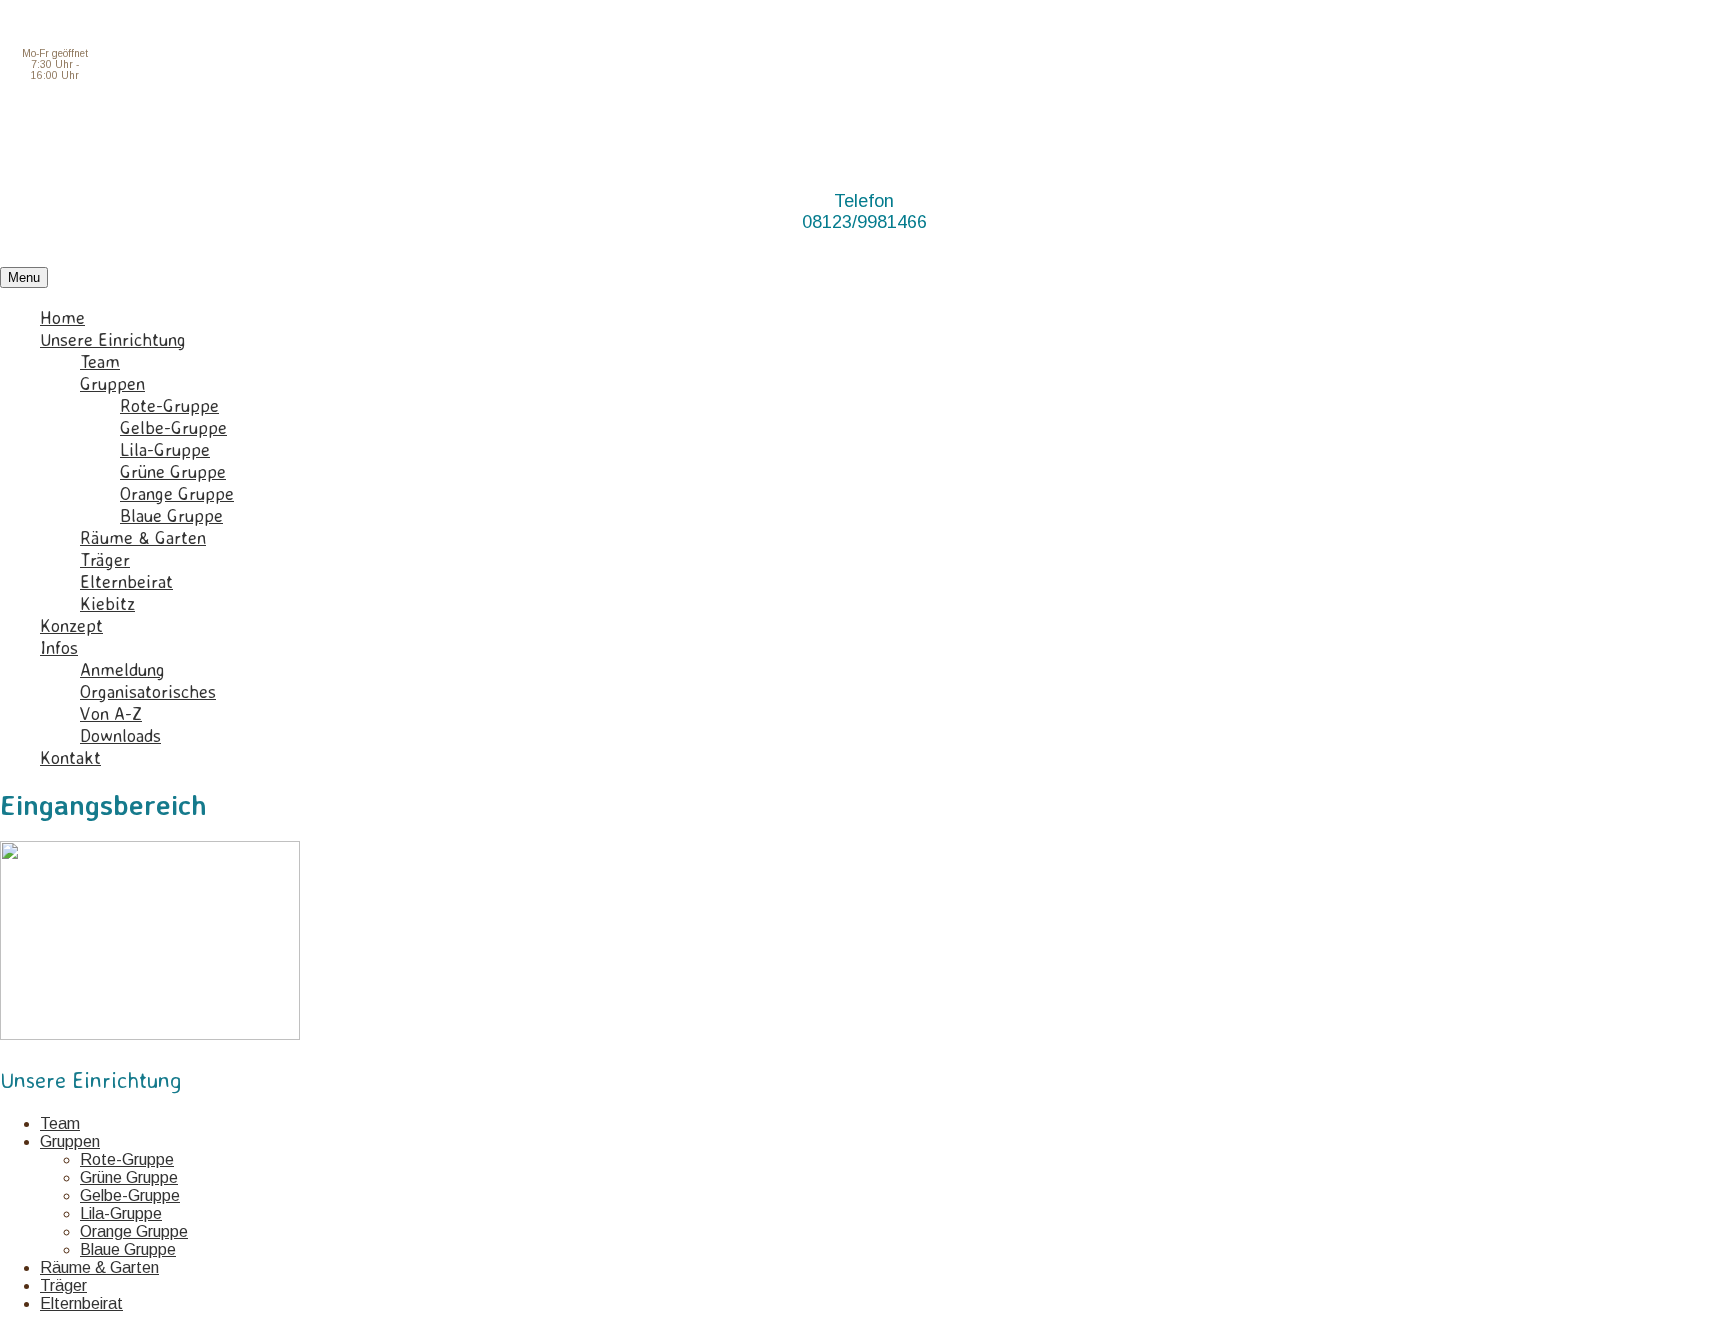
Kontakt (70, 757)
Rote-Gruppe (169, 405)
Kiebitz (107, 603)
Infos (59, 647)
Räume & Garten (143, 537)
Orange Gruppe (177, 493)
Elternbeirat (126, 581)
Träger (105, 559)
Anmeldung (122, 669)
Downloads (120, 735)
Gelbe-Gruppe (173, 427)
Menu (24, 277)
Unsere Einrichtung (113, 339)
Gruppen (112, 383)
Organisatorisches (148, 691)
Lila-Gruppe (165, 449)
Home (62, 317)
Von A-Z (111, 713)
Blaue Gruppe (171, 515)
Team (100, 361)
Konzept (71, 625)
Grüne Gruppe (173, 471)
